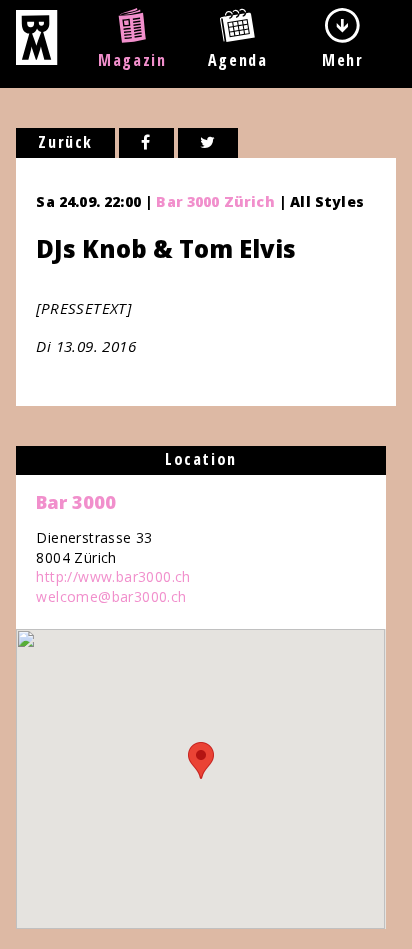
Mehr (342, 60)
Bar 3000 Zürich (215, 201)
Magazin (132, 60)
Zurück (65, 142)
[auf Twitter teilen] (208, 143)
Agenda (238, 60)
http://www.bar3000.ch (113, 576)
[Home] (36, 59)
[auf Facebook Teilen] (146, 143)
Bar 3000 (76, 502)
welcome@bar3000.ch (111, 596)
